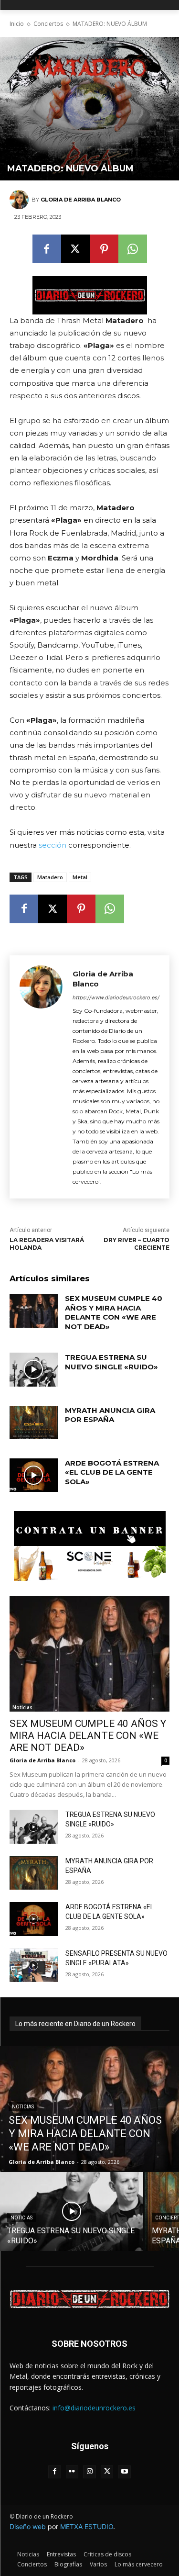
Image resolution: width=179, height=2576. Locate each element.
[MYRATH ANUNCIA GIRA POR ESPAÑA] (34, 1422)
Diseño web (28, 2526)
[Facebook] (47, 249)
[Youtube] (124, 2472)
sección (53, 845)
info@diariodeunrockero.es (94, 2408)
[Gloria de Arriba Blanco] (21, 200)
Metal (80, 877)
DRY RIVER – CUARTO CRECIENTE (137, 1244)
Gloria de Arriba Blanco (81, 200)
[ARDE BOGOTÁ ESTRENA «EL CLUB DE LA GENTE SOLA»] (34, 1475)
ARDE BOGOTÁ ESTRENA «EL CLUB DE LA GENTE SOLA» (112, 1472)
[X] (75, 249)
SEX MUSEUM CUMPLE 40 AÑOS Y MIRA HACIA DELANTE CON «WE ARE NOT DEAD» (114, 1312)
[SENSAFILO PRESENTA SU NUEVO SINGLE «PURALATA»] (34, 1965)
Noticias (22, 1707)
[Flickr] (72, 2472)
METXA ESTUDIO (87, 2526)
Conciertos (48, 24)
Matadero (50, 877)
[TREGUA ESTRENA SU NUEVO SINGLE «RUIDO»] (34, 1369)
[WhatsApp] (133, 249)
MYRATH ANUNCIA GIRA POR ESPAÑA (110, 1415)
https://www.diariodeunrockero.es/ (116, 997)
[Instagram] (89, 2472)
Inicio (17, 24)
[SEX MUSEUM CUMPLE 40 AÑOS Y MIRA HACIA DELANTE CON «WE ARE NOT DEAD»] (34, 1310)
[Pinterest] (104, 249)
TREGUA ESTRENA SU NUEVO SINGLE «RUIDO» (111, 1362)
